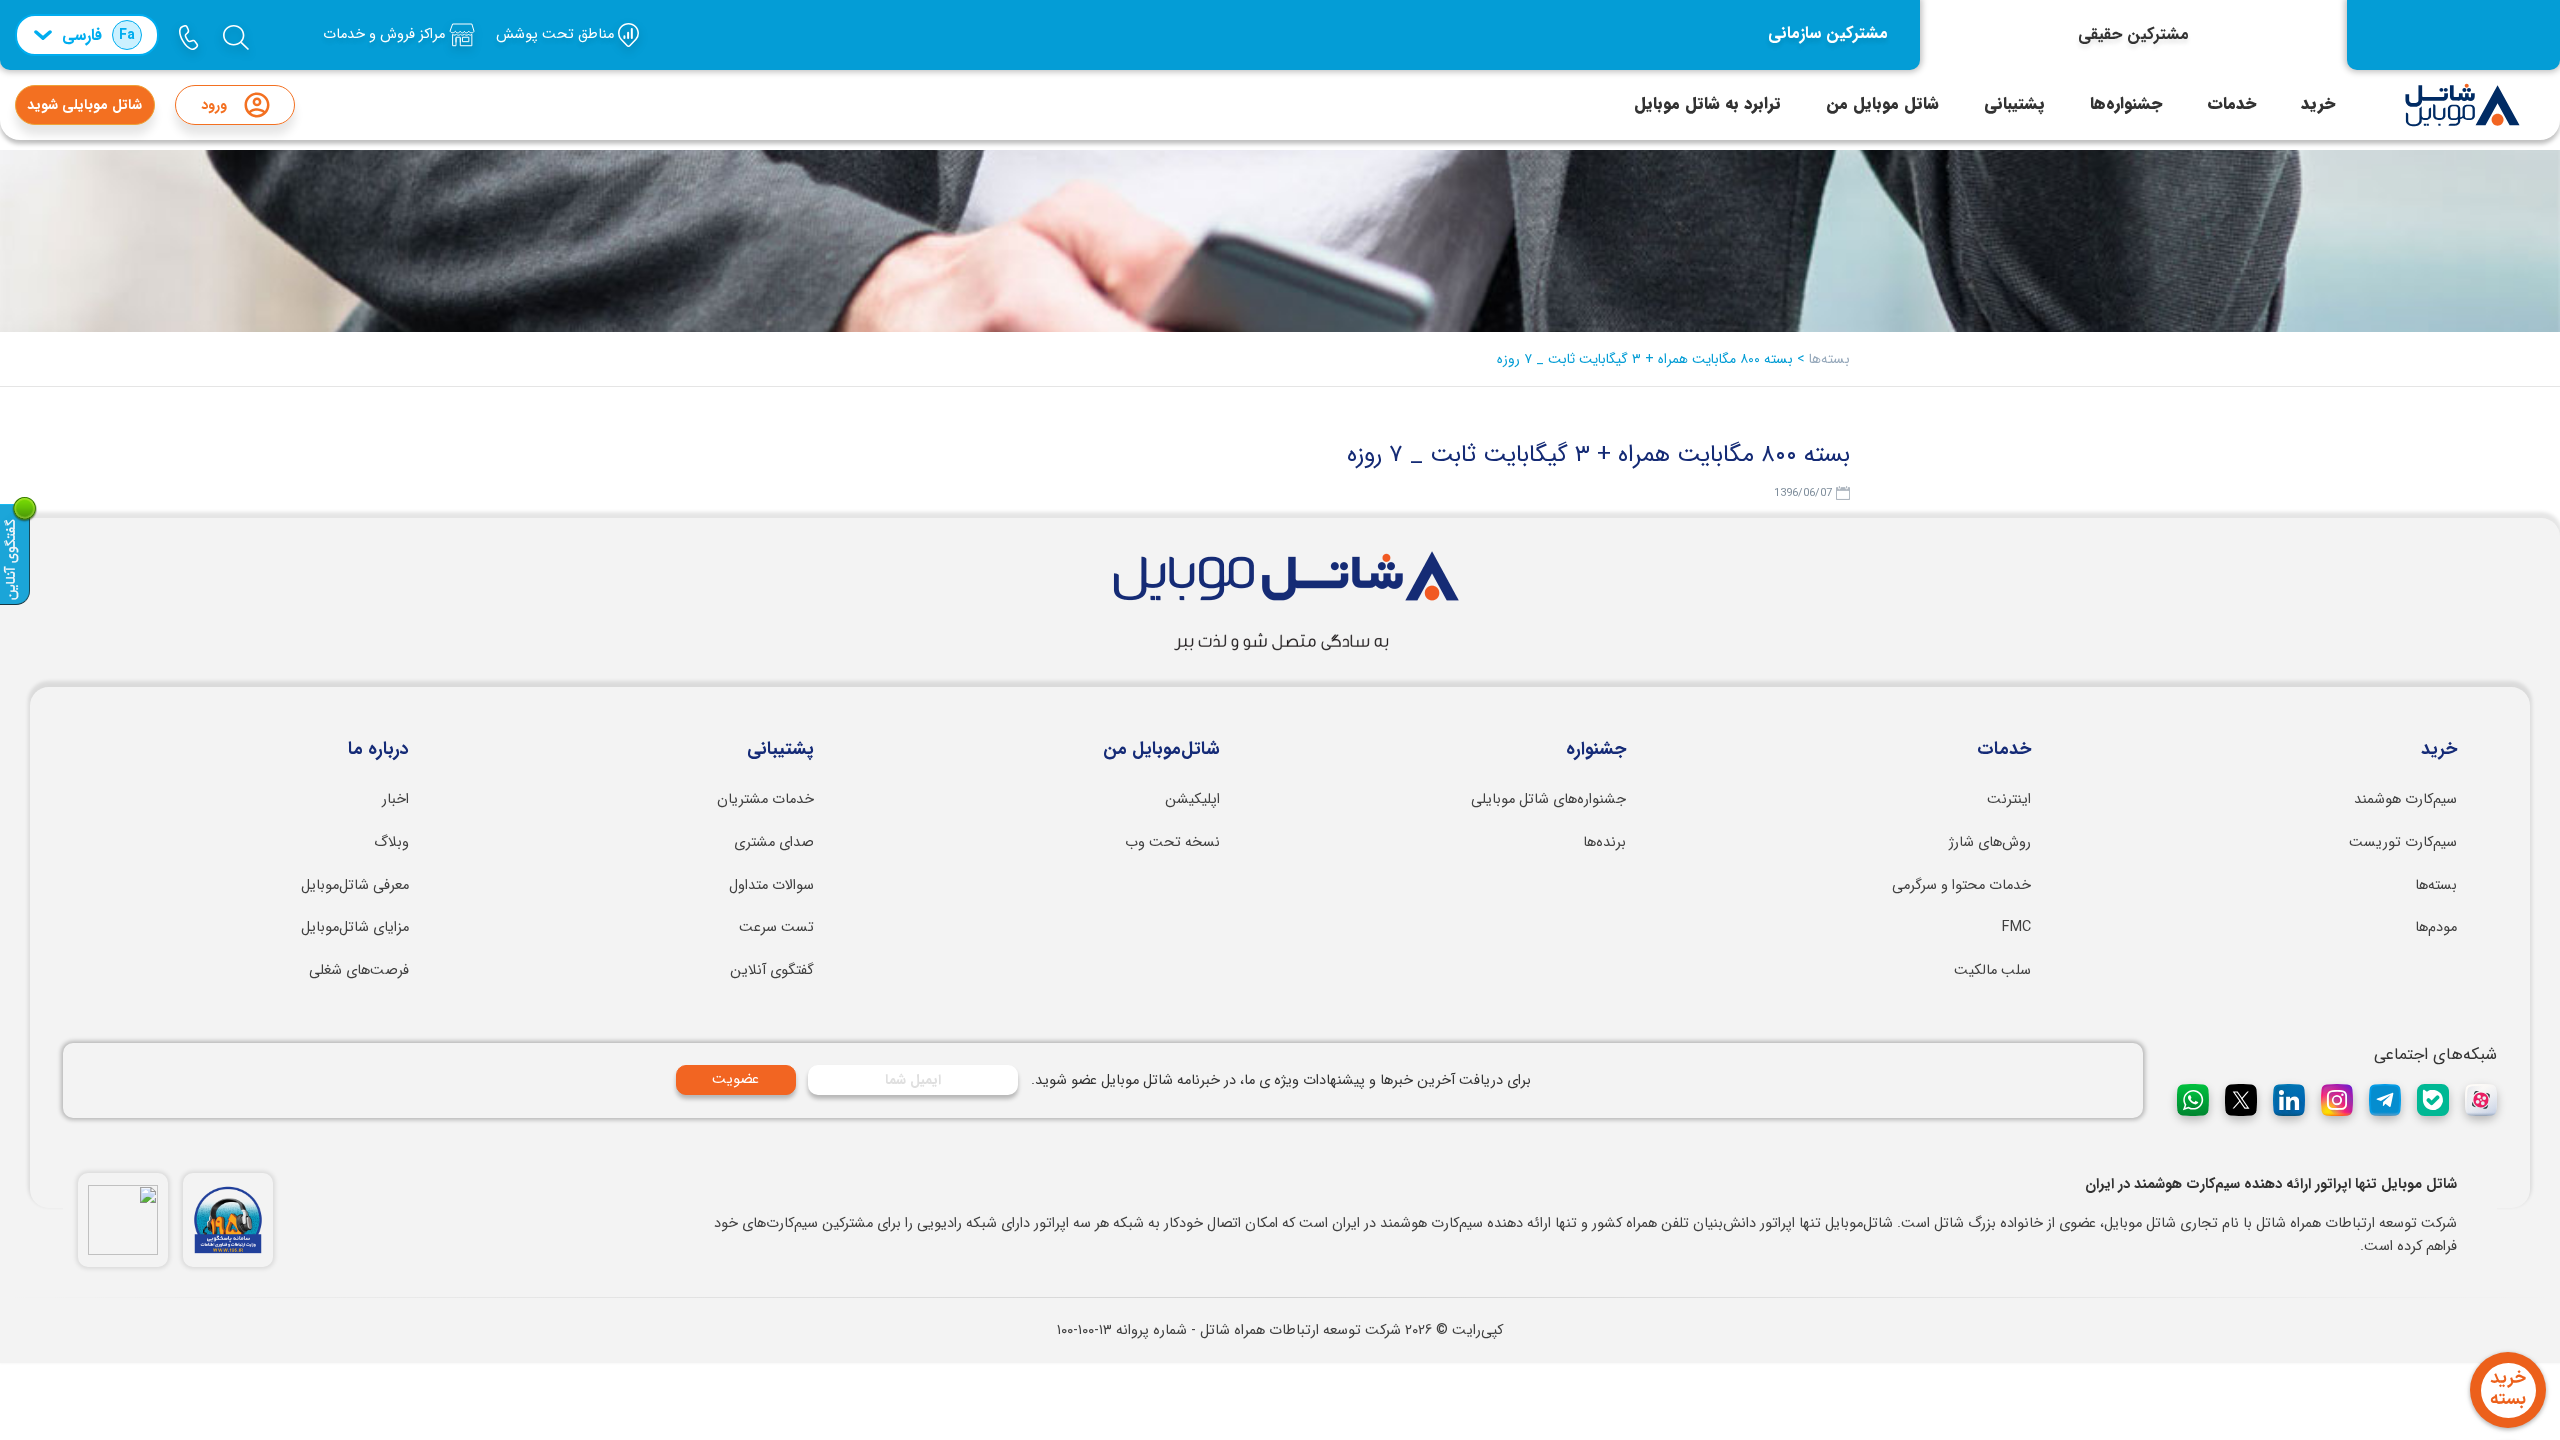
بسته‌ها (2436, 885)
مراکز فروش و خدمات (386, 34)
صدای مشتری (774, 842)
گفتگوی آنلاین (772, 970)
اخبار (395, 799)
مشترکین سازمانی (1828, 34)
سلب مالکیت (1992, 970)
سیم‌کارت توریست (2403, 842)
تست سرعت (776, 927)
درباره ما (378, 750)
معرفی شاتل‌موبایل (355, 885)
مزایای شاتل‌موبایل (355, 927)
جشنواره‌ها (2126, 104)
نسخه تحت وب (1172, 842)
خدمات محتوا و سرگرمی (1961, 885)
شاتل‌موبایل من (1161, 750)
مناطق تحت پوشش (557, 34)
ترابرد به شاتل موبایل (1707, 104)
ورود (214, 105)
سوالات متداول (771, 885)
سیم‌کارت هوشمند (2405, 799)
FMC (2016, 927)
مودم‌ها (2436, 927)
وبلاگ (391, 842)
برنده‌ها (1604, 842)
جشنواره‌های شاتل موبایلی (1548, 799)
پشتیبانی (2014, 104)
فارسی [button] (98, 35)
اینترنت (2009, 799)
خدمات (2231, 104)
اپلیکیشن (1192, 799)
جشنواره (1596, 750)
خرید (2318, 104)
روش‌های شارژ (1990, 842)
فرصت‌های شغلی (359, 970)
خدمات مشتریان (765, 799)
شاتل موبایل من (1882, 104)
